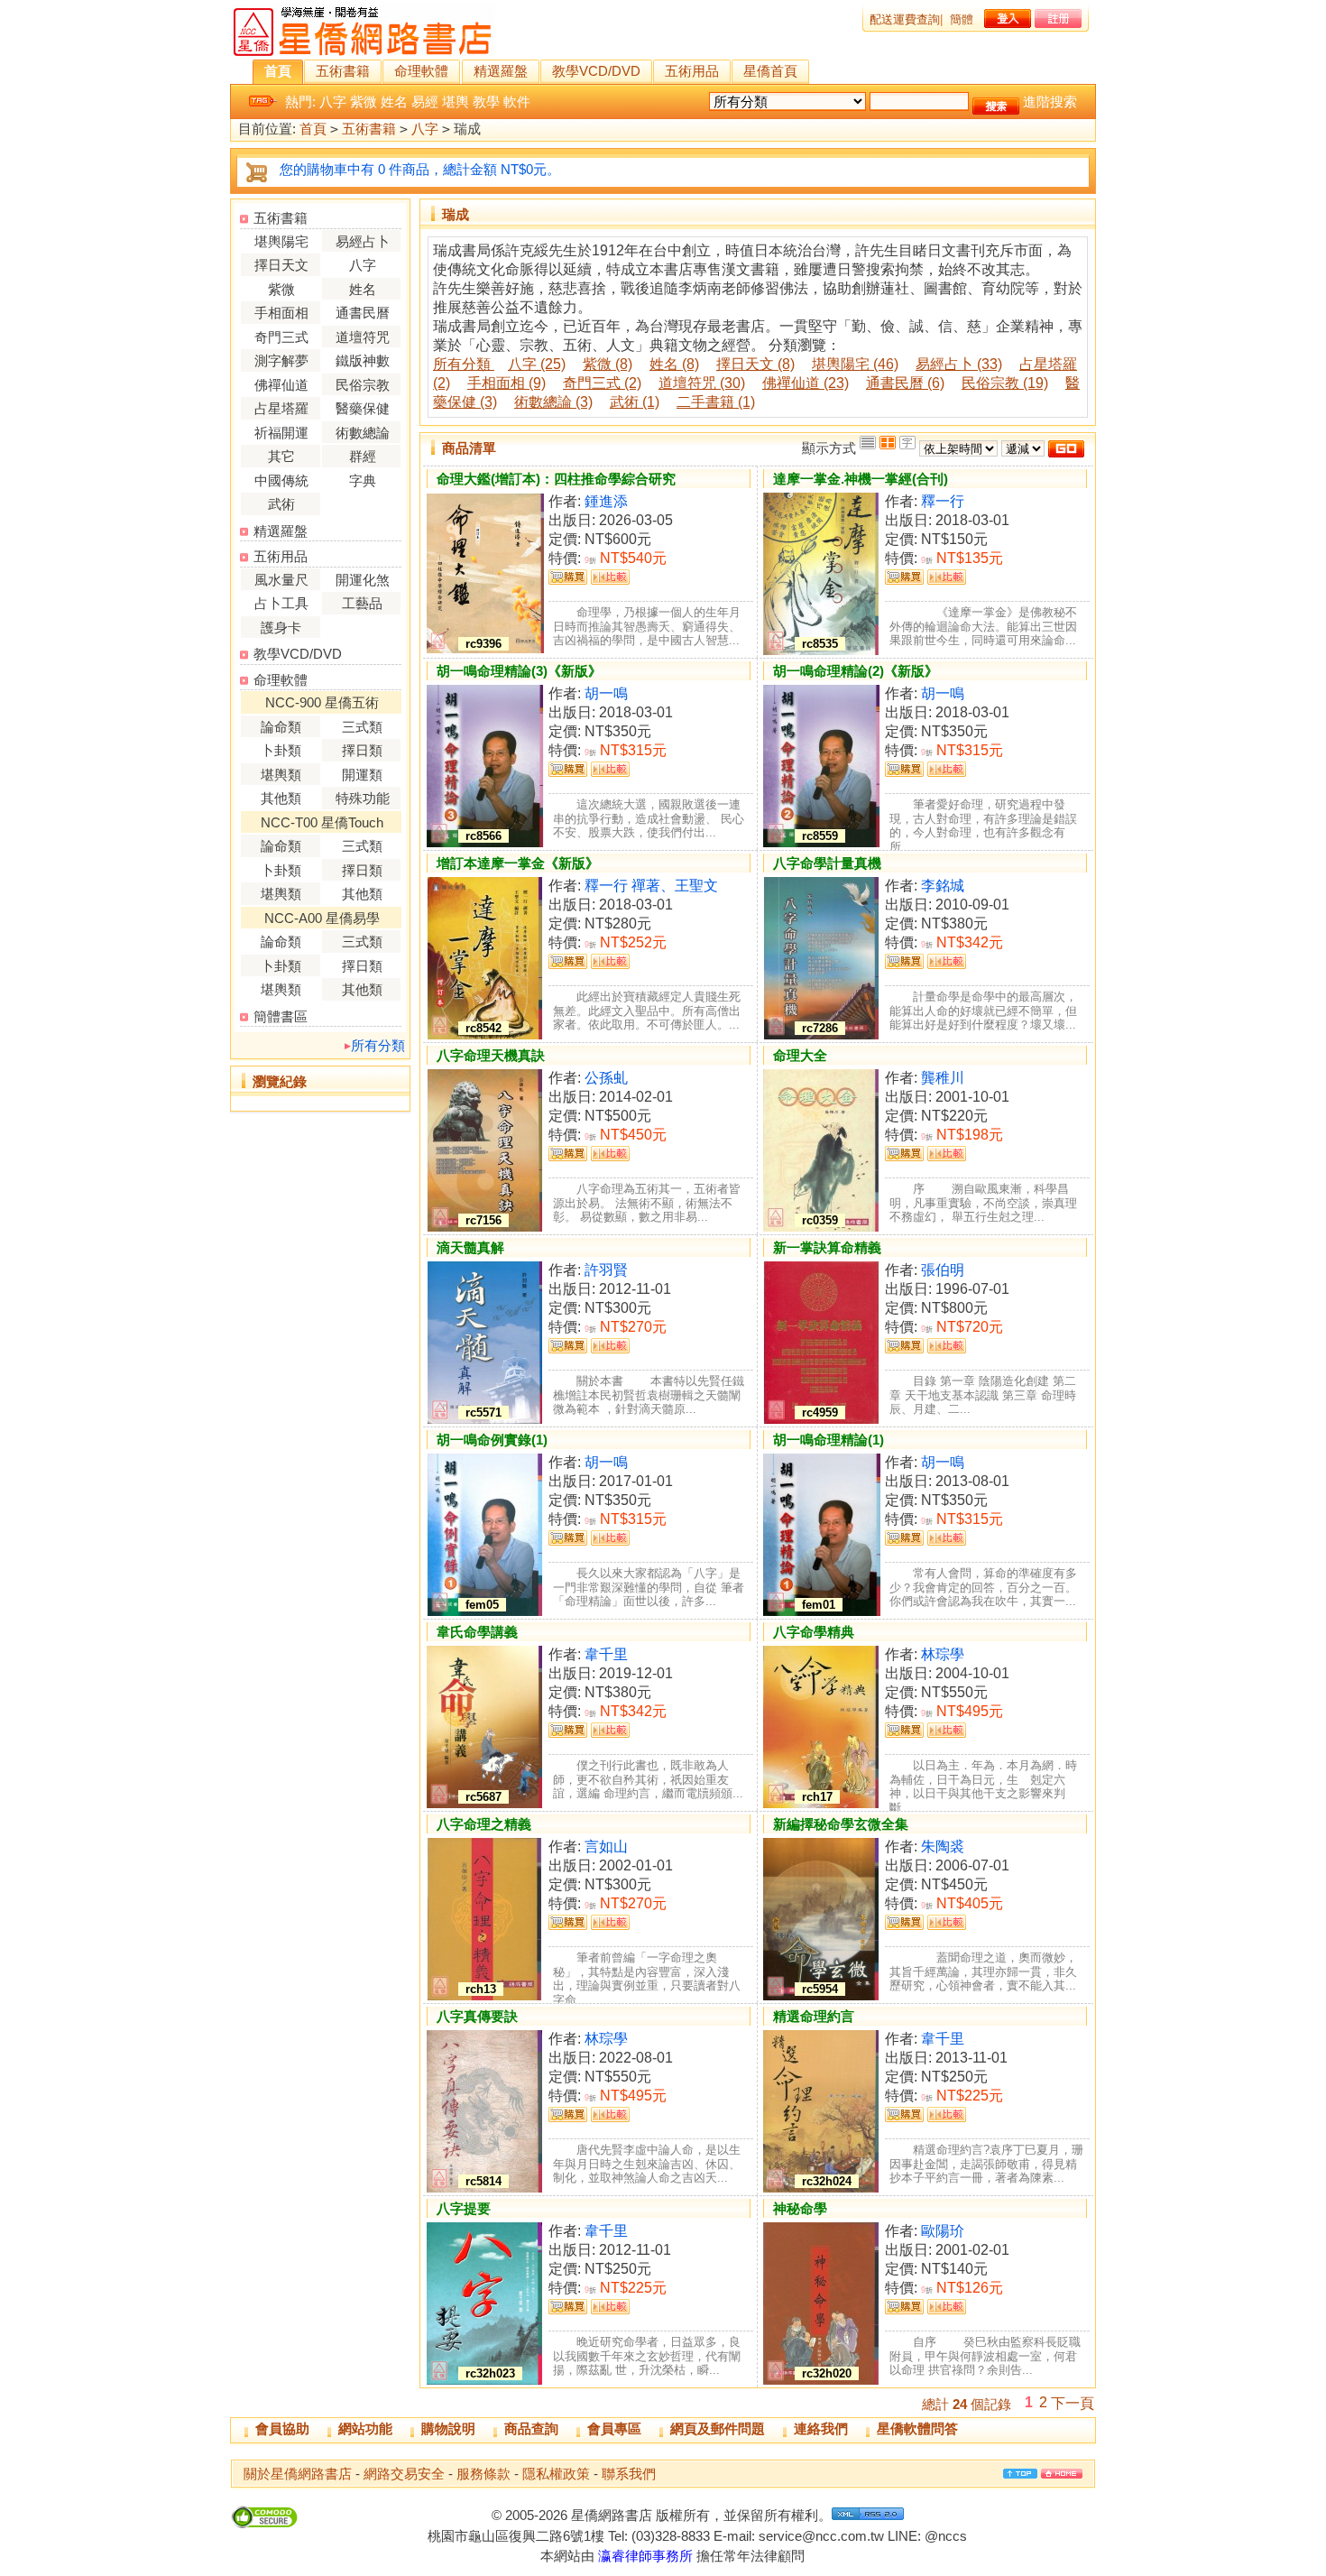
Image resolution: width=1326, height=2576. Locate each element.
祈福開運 (281, 433)
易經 (425, 102)
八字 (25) (537, 364)
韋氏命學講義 (477, 1632)
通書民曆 (363, 313)
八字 (333, 102)
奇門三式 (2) (602, 383)
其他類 (281, 798)
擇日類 (362, 750)
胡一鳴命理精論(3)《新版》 (519, 671)
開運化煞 (363, 580)
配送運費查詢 (905, 19)
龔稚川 (943, 1078)
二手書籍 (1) (716, 402)
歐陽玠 (943, 2231)
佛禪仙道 (281, 385)
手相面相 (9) (506, 383)
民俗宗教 (363, 385)
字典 (363, 480)
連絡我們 (821, 2428)
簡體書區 (281, 1016)
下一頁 (1073, 2403)
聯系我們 (629, 2474)
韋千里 (606, 1654)
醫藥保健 (363, 408)
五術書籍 (343, 71)
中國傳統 (281, 480)
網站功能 (365, 2428)
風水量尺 (281, 580)
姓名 (394, 102)
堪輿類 (281, 775)
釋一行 (943, 501)
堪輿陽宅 (281, 241)
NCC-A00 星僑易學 (322, 918)
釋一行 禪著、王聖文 (651, 886)
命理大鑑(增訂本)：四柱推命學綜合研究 (556, 479)
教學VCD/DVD (596, 71)
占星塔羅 (281, 408)
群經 (363, 456)
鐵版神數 (363, 360)
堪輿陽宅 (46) (855, 364)
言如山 (606, 1847)
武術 (281, 504)
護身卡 (281, 628)
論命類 (281, 727)
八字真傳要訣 (477, 2016)
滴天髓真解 (470, 1247)
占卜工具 (281, 603)
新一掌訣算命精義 (827, 1247)
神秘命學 (800, 2208)
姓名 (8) (674, 364)
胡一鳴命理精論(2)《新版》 (856, 671)
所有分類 (378, 1045)
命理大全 (800, 1055)
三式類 (362, 727)
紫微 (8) (608, 364)
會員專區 (614, 2428)
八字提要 (464, 2208)
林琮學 (943, 1654)
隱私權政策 (556, 2474)
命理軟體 (421, 71)
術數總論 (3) (553, 402)
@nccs (946, 2536)
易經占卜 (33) (959, 364)
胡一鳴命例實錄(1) (492, 1440)
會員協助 (282, 2428)
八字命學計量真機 (827, 863)
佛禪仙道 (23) (806, 383)
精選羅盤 (501, 71)
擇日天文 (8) (755, 364)
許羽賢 (606, 1270)
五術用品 (692, 71)
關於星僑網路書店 (298, 2474)
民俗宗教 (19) (1005, 383)
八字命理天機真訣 (491, 1055)
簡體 (962, 19)
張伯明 (943, 1270)
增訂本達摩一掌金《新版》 (518, 863)
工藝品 (362, 603)
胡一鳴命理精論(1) (829, 1440)
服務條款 (483, 2474)
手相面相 (281, 313)
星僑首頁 (770, 71)
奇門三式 (281, 337)
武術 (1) (635, 402)
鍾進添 (606, 501)
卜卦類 (281, 750)
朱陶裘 (943, 1847)
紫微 (364, 102)
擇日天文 (281, 265)
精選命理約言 (814, 2016)
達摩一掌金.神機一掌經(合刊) (861, 479)
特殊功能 (363, 798)
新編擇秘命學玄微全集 (841, 1824)
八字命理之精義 (484, 1824)
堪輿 (456, 102)
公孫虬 (606, 1078)
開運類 (362, 775)
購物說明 (448, 2428)
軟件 (517, 102)
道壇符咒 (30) (702, 383)
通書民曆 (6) (905, 383)
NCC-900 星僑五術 (322, 702)
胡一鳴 (606, 693)
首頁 (278, 71)
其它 (281, 456)
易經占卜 (363, 241)
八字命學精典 (814, 1632)
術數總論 (363, 433)
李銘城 (943, 886)
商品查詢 (531, 2428)
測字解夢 (281, 360)
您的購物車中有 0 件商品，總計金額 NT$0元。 (420, 169)
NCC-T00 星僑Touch (322, 822)
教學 (486, 102)
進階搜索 (1050, 102)
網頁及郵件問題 (718, 2428)
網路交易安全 (404, 2474)
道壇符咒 (363, 337)
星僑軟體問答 (917, 2428)
